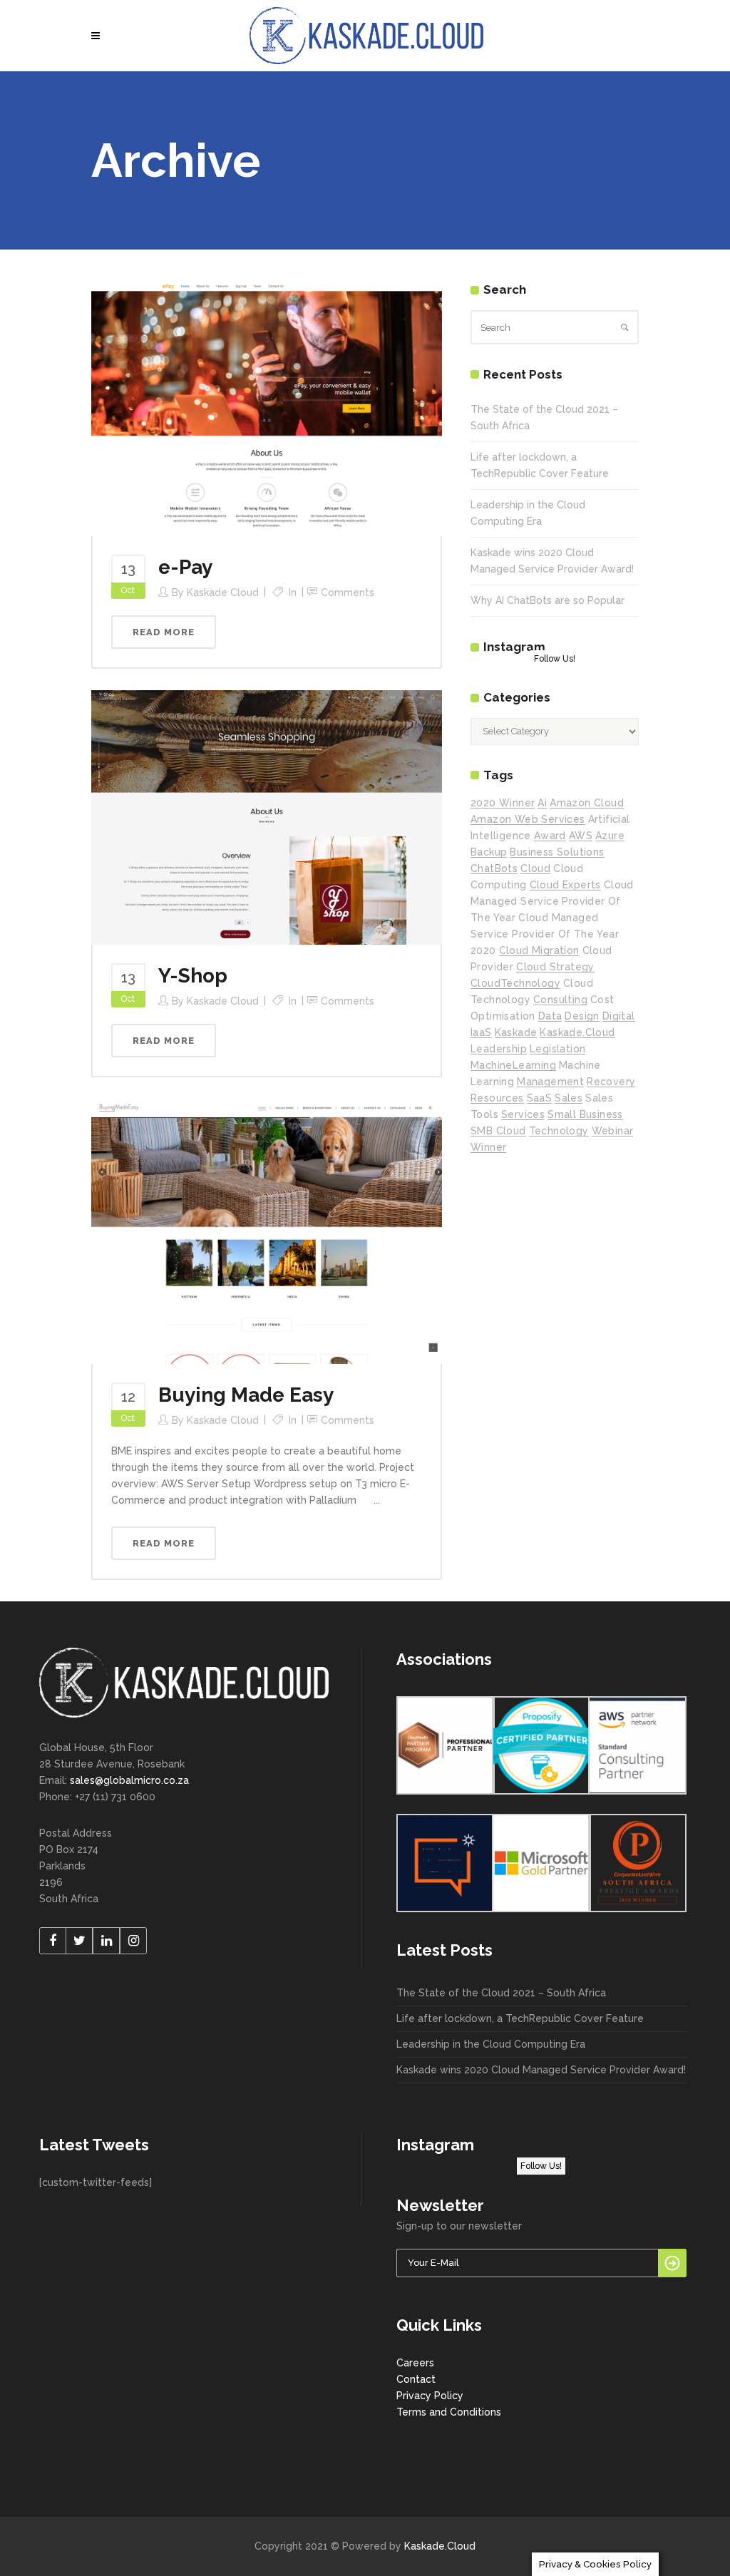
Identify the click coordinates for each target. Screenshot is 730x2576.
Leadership (499, 1049)
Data (550, 1016)
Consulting (560, 1000)
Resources (497, 1098)
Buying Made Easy (246, 1395)
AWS (581, 836)
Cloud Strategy (555, 967)
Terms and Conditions (449, 2412)
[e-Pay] (267, 408)
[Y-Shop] (267, 816)
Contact (416, 2379)
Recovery (611, 1082)
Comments (348, 592)
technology (559, 1131)
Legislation (557, 1049)
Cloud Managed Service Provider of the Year (552, 901)
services (523, 1114)
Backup (489, 852)
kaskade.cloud (577, 1032)
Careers (415, 2363)
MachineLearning (513, 1065)
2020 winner (503, 803)
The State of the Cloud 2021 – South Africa (501, 1993)
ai (542, 803)
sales (569, 1098)
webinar (613, 1131)
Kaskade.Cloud (440, 2546)
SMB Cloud (498, 1131)
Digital (619, 1016)
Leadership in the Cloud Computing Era (491, 2044)
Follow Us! (555, 659)
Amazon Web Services (528, 819)
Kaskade (516, 1032)
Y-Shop (193, 976)
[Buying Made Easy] (267, 1231)
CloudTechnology (515, 983)
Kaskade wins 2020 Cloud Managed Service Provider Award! (541, 2070)
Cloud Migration (539, 950)
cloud (535, 868)
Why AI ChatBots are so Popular (547, 600)
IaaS (481, 1032)
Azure (610, 836)
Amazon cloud (587, 803)
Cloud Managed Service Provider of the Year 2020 (545, 934)
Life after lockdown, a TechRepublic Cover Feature (520, 2018)
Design (582, 1016)
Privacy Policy (430, 2396)
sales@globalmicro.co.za (129, 1780)
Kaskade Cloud (223, 592)
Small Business (585, 1114)
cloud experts (565, 885)
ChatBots (494, 868)
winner (488, 1147)
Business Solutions (557, 852)
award (550, 836)
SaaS (540, 1098)
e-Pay (185, 567)
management (550, 1082)
